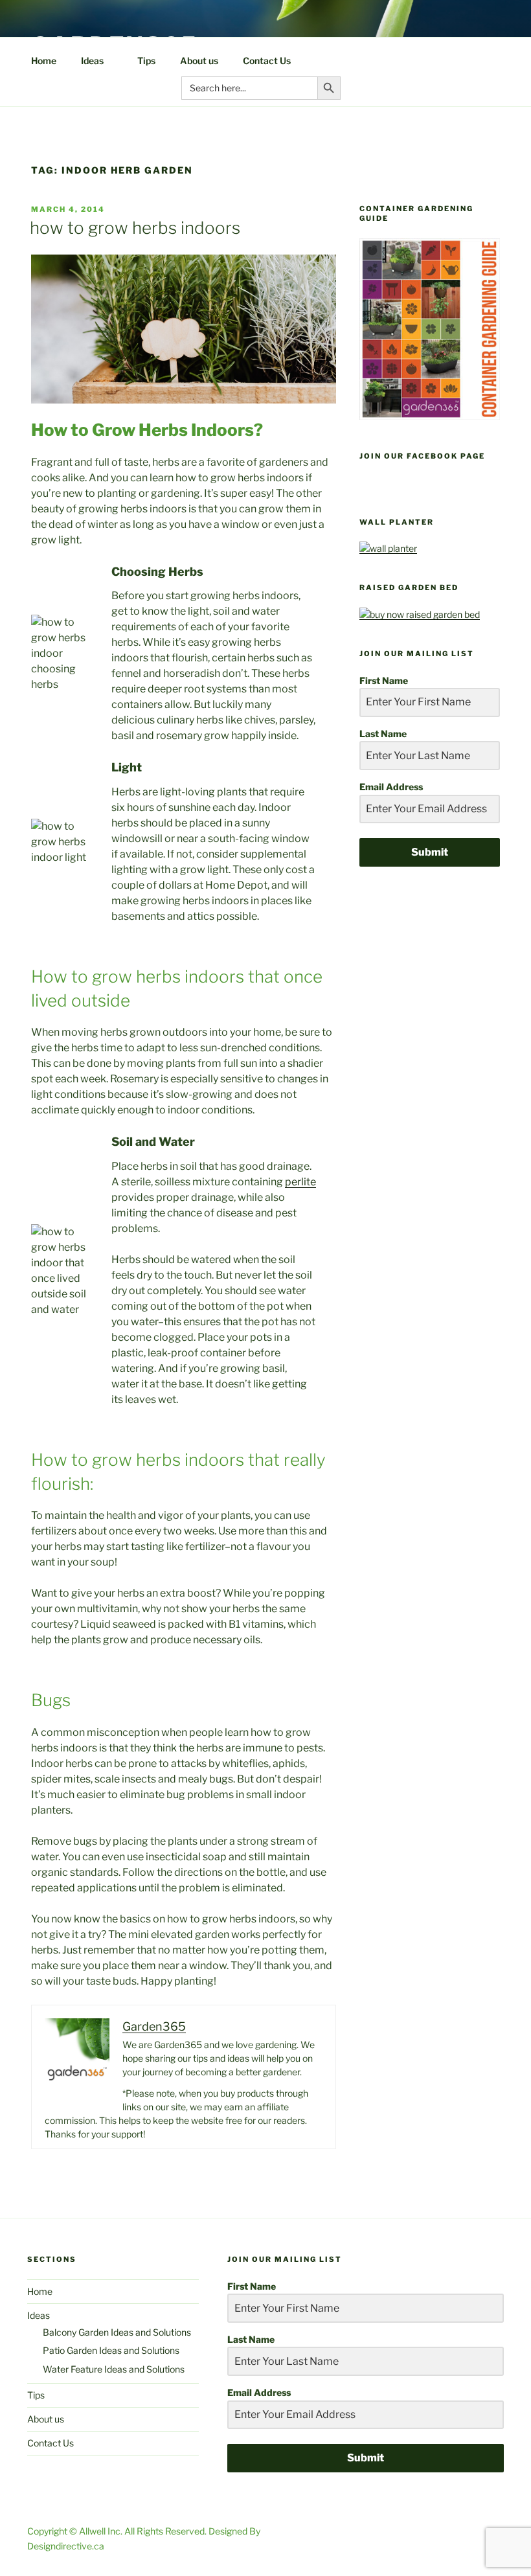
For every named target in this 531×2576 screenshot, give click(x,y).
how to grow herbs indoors (135, 228)
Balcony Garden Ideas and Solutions (117, 2332)
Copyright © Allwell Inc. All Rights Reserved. (118, 2531)
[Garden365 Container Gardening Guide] (430, 416)
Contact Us (267, 61)
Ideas (92, 61)
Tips (146, 61)
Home (44, 61)
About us (199, 61)
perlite (300, 1182)
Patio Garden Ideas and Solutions (111, 2350)
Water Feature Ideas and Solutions (114, 2369)
